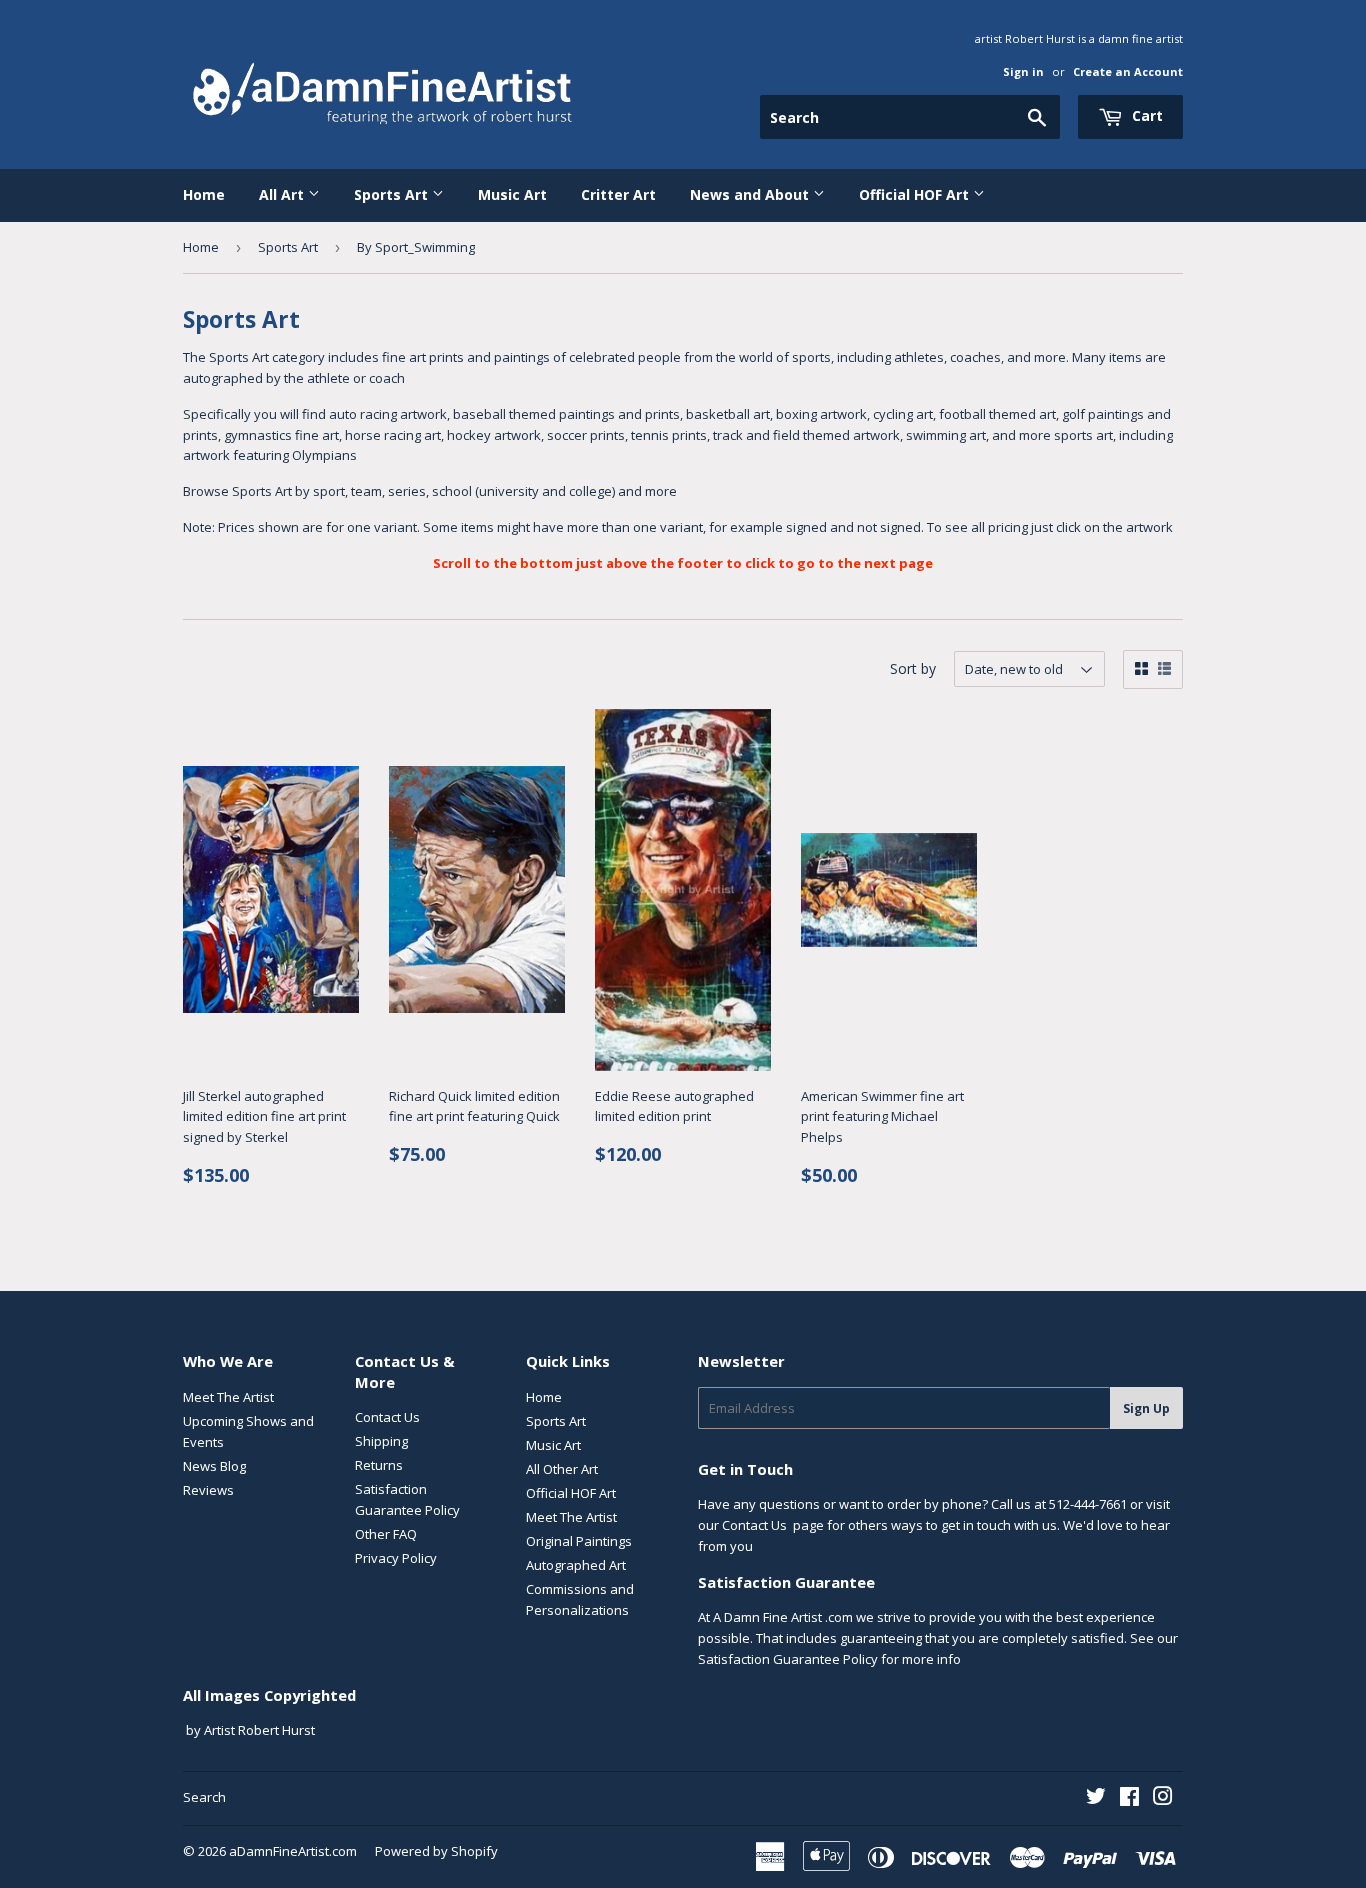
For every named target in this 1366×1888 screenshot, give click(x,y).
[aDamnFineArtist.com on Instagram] (1163, 1799)
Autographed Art (576, 1565)
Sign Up (1146, 1408)
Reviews (208, 1490)
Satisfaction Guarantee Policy (788, 1659)
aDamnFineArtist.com (293, 1851)
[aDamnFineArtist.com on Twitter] (1096, 1799)
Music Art (512, 194)
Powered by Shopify (436, 1851)
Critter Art (618, 194)
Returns (379, 1465)
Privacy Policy (396, 1558)
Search (204, 1797)
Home (204, 194)
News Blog (214, 1466)
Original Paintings (579, 1541)
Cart (1145, 115)
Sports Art (393, 194)
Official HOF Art (916, 194)
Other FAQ (386, 1534)
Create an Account (1128, 71)
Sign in (1023, 71)
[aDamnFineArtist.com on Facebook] (1129, 1799)
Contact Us (387, 1417)
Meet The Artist (228, 1397)
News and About (751, 194)
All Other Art (562, 1469)
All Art (283, 194)
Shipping (381, 1441)
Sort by (913, 668)
